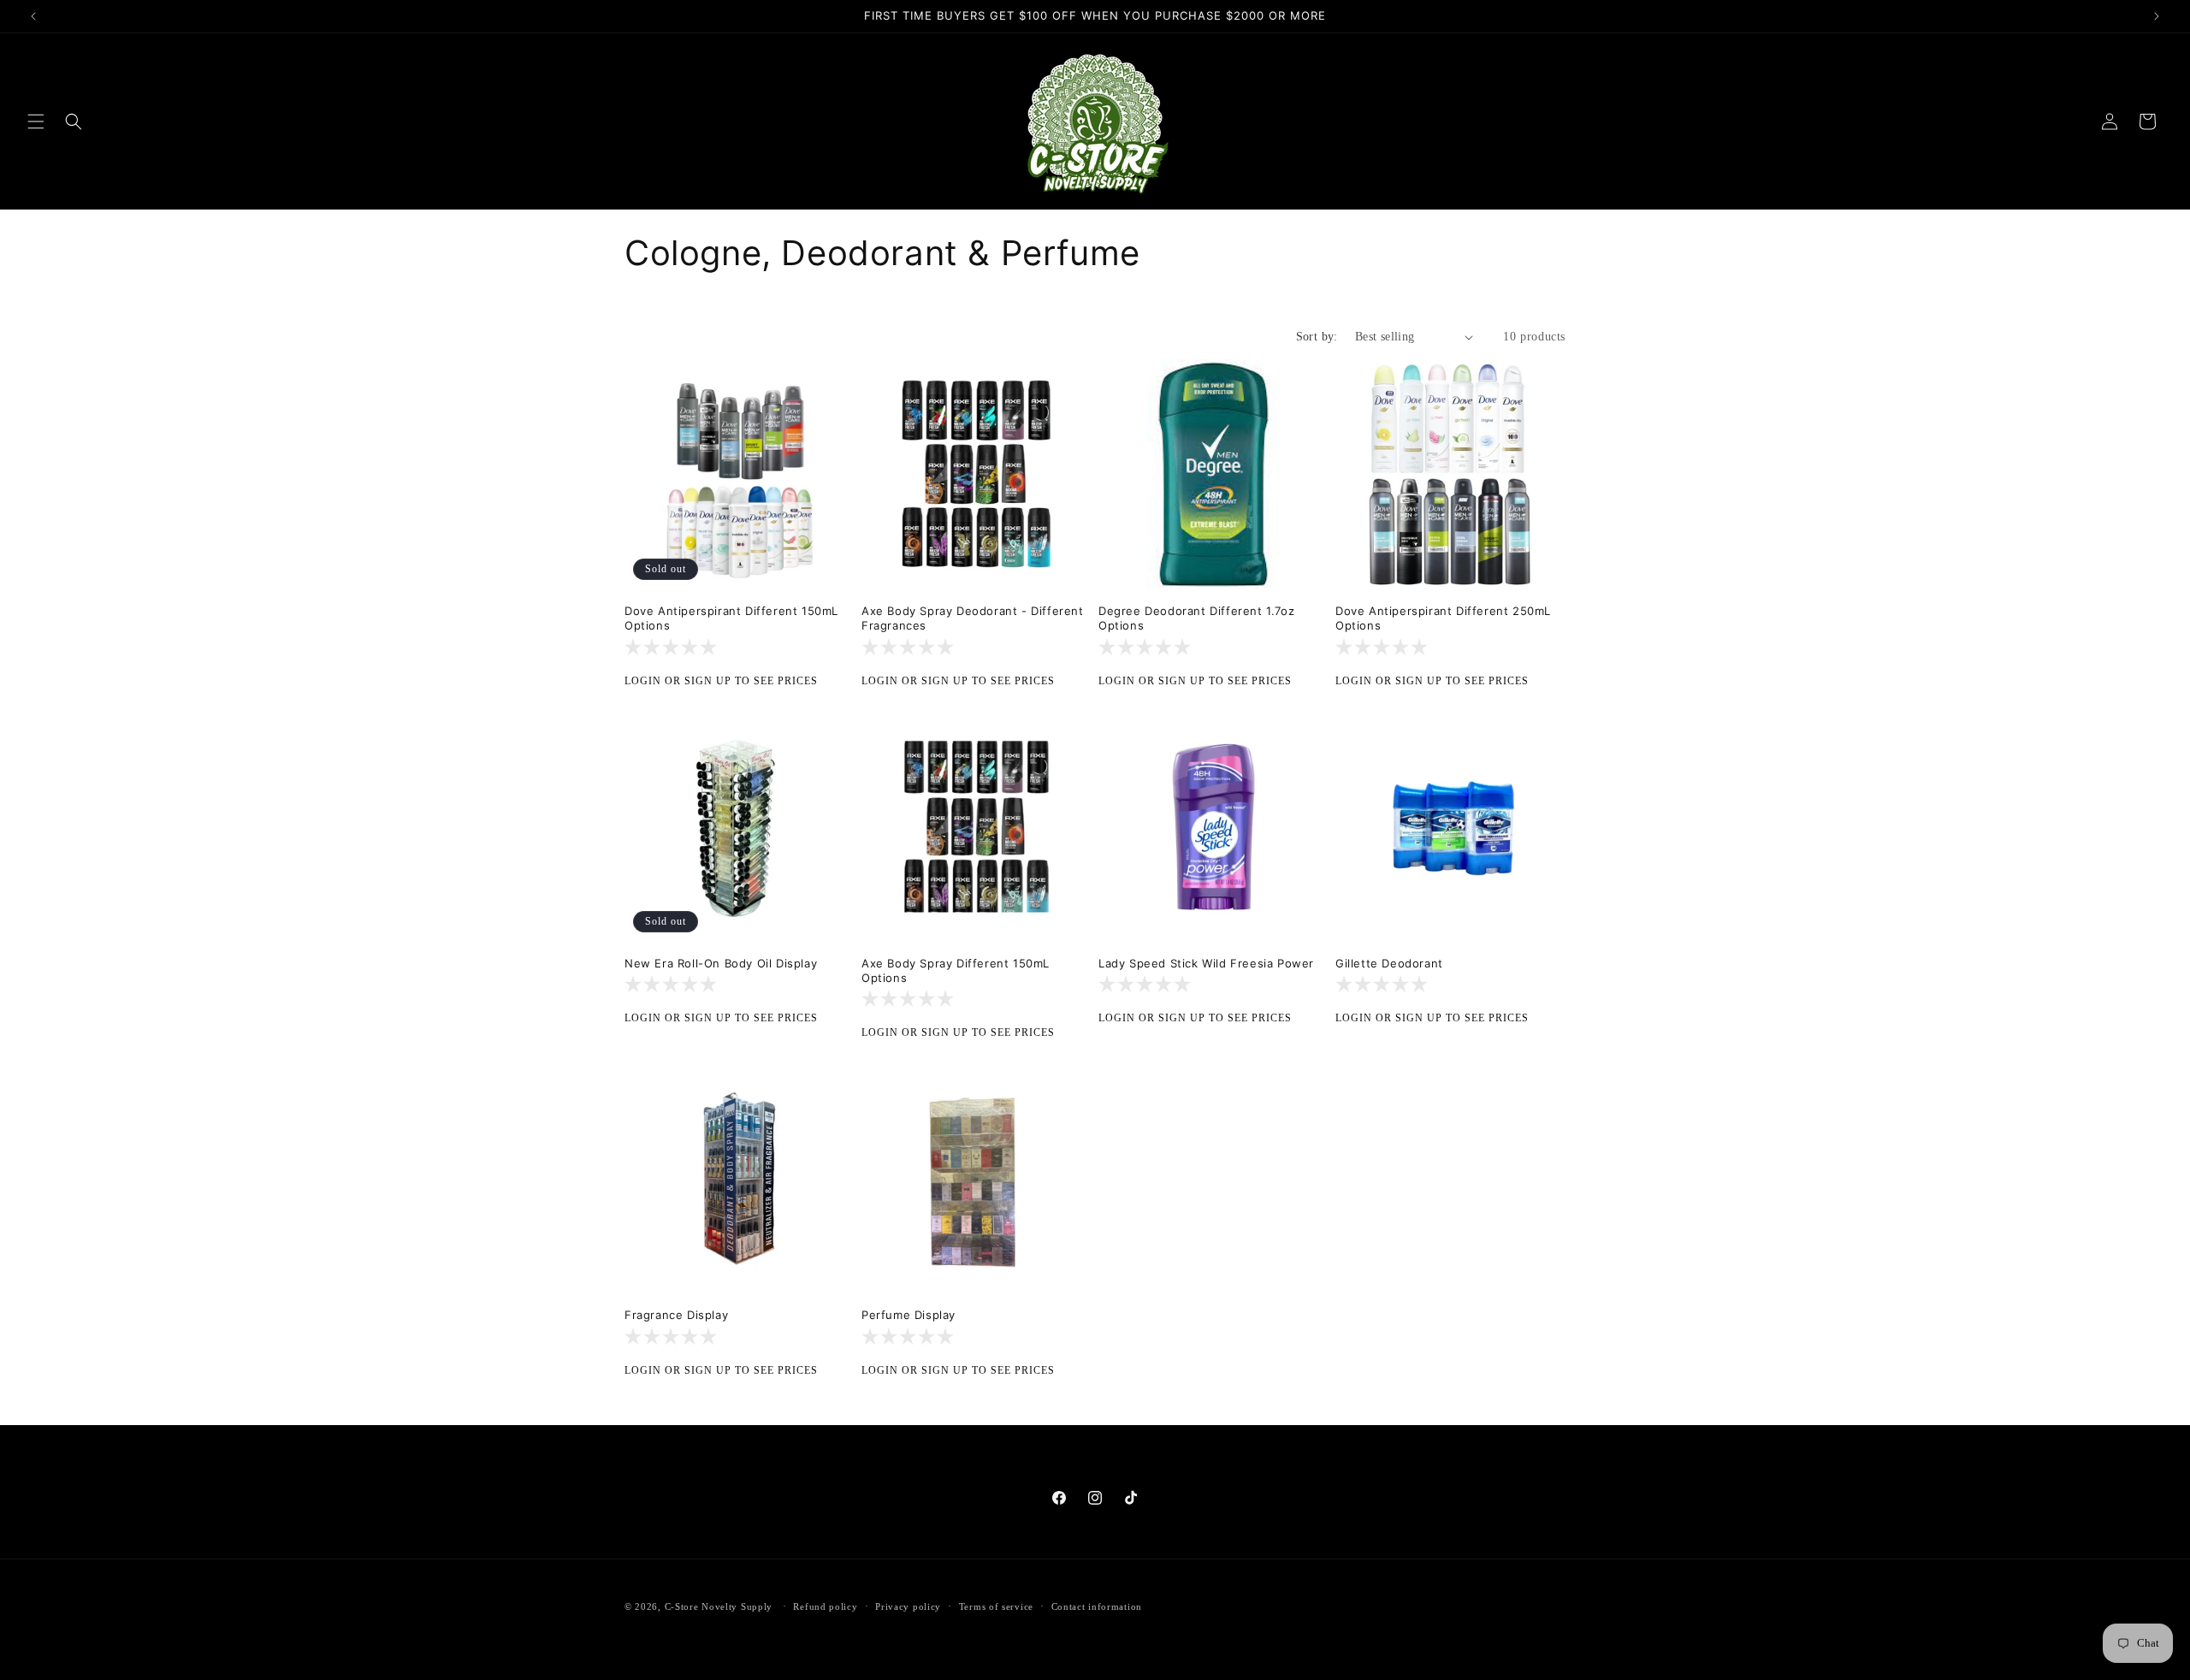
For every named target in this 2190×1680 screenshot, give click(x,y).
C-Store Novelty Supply (719, 1606)
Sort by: (1317, 337)
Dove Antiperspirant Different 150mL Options (731, 618)
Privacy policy (908, 1606)
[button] (36, 121)
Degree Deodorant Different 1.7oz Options (1196, 618)
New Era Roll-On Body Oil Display (721, 963)
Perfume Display (909, 1315)
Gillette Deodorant (1389, 963)
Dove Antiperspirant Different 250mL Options (1443, 618)
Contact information (1097, 1606)
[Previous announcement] (33, 16)
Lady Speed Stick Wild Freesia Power (1206, 963)
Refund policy (825, 1606)
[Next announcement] (2157, 16)
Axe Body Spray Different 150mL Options (956, 970)
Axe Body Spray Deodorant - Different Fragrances (973, 618)
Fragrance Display (676, 1315)
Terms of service (996, 1606)
